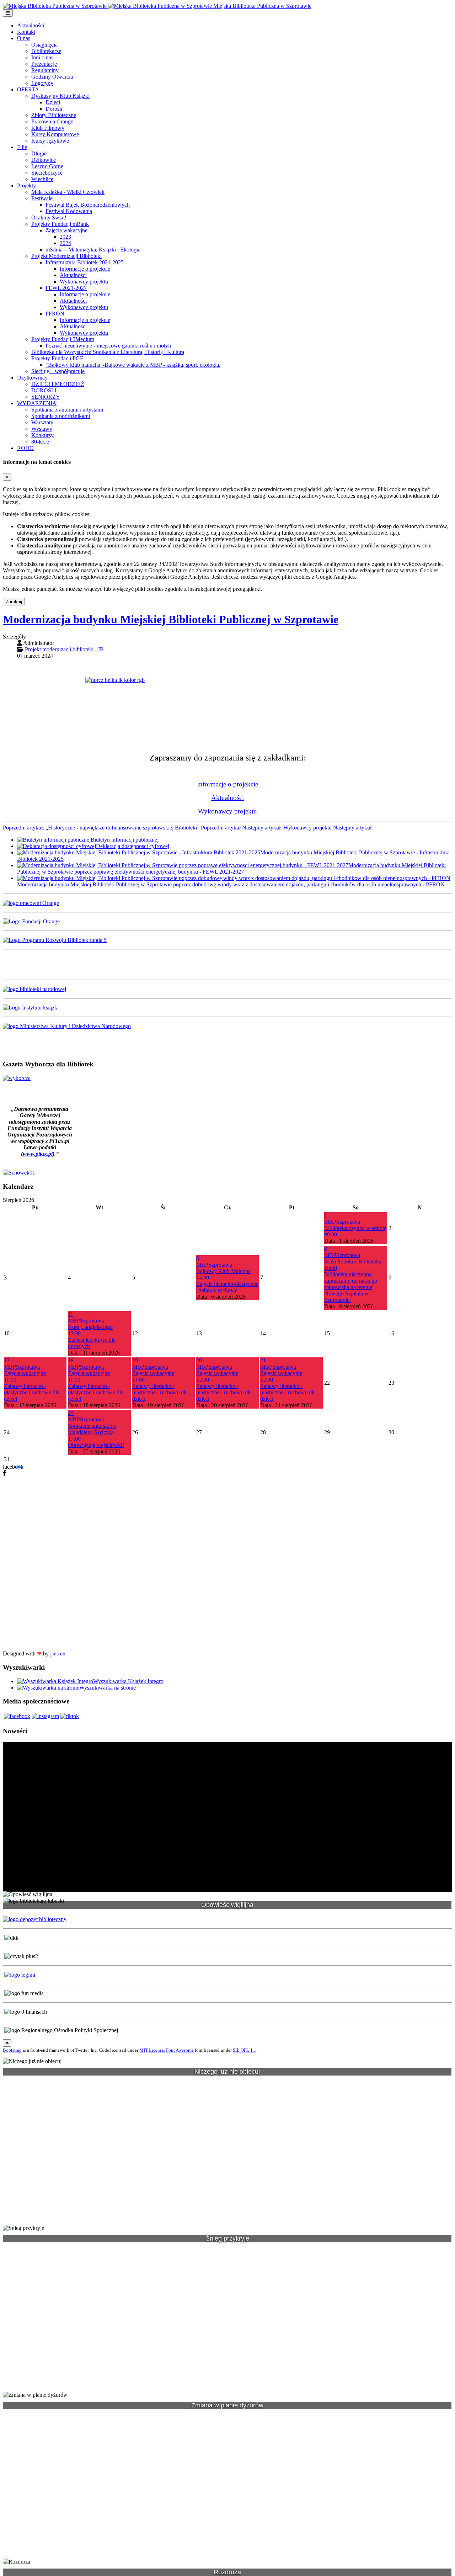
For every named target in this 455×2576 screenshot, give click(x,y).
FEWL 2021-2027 (66, 288)
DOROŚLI (44, 390)
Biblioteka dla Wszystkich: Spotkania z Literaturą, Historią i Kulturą (108, 352)
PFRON (55, 314)
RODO (25, 448)
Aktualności (31, 25)
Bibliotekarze (46, 51)
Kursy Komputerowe (55, 134)
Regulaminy (45, 70)
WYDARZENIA (37, 403)
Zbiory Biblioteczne (54, 115)
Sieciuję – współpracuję (58, 371)
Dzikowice (44, 160)
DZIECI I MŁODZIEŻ (58, 384)
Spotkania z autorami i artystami (67, 410)
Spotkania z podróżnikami (61, 416)
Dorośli (54, 109)
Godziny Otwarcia (52, 77)
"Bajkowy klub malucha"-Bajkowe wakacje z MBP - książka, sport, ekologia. (133, 365)
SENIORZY (46, 397)
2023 (65, 237)
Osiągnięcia (44, 45)
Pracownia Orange (52, 121)
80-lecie (40, 442)
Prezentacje (44, 64)
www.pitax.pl (38, 1154)
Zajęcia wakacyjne (66, 230)
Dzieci (53, 102)
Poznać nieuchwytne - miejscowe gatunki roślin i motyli (108, 346)
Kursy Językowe (50, 141)
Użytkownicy (32, 378)
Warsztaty (42, 422)
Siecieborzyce (47, 173)
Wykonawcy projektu (84, 282)
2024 (65, 243)
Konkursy (42, 435)
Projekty (26, 185)
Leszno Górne (47, 166)
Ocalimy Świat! (49, 218)
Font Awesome (180, 2050)
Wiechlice (42, 179)
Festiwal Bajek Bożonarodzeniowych (88, 205)
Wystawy (42, 429)
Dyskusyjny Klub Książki (60, 96)
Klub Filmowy (48, 128)
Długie (39, 153)
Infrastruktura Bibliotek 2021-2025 (85, 262)
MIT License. (152, 2050)
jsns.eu (58, 1653)
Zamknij (14, 602)
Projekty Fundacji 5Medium (63, 339)
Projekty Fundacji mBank (60, 224)
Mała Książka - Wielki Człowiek (68, 192)
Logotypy (42, 83)
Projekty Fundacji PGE (57, 358)
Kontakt (26, 32)
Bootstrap (12, 2050)
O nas (24, 38)
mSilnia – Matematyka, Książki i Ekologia (93, 250)
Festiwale (42, 198)
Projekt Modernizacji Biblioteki (66, 256)
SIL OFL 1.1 (245, 2050)
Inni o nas (42, 57)
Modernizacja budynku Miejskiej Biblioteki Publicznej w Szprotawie (171, 619)
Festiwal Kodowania (69, 211)
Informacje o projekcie (85, 269)
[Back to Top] (7, 2043)
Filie (22, 147)
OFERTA (28, 89)
